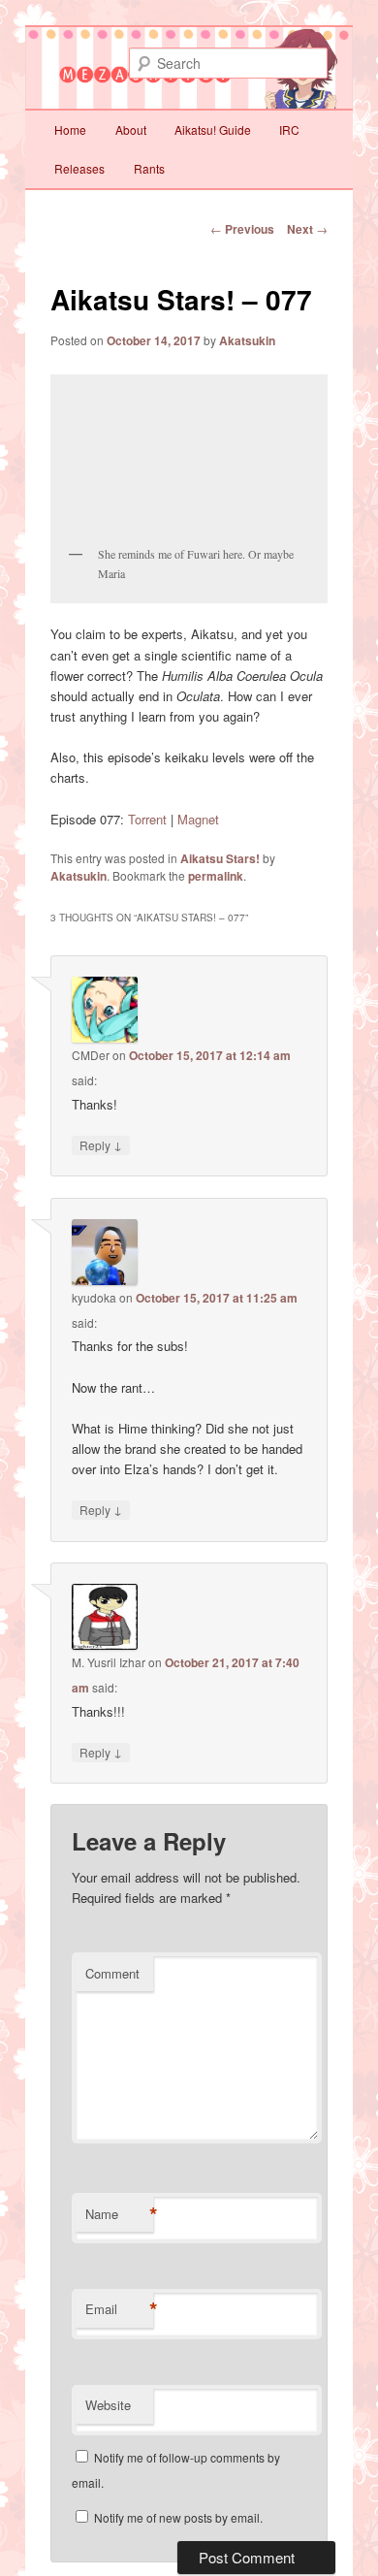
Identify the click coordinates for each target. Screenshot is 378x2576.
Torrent (147, 819)
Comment (112, 1973)
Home (70, 129)
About (131, 129)
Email (119, 2309)
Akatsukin (247, 340)
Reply (101, 1144)
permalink (216, 876)
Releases (79, 168)
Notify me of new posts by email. (178, 2517)
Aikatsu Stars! (220, 858)
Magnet (198, 819)
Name (119, 2214)
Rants (149, 168)
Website (108, 2405)
